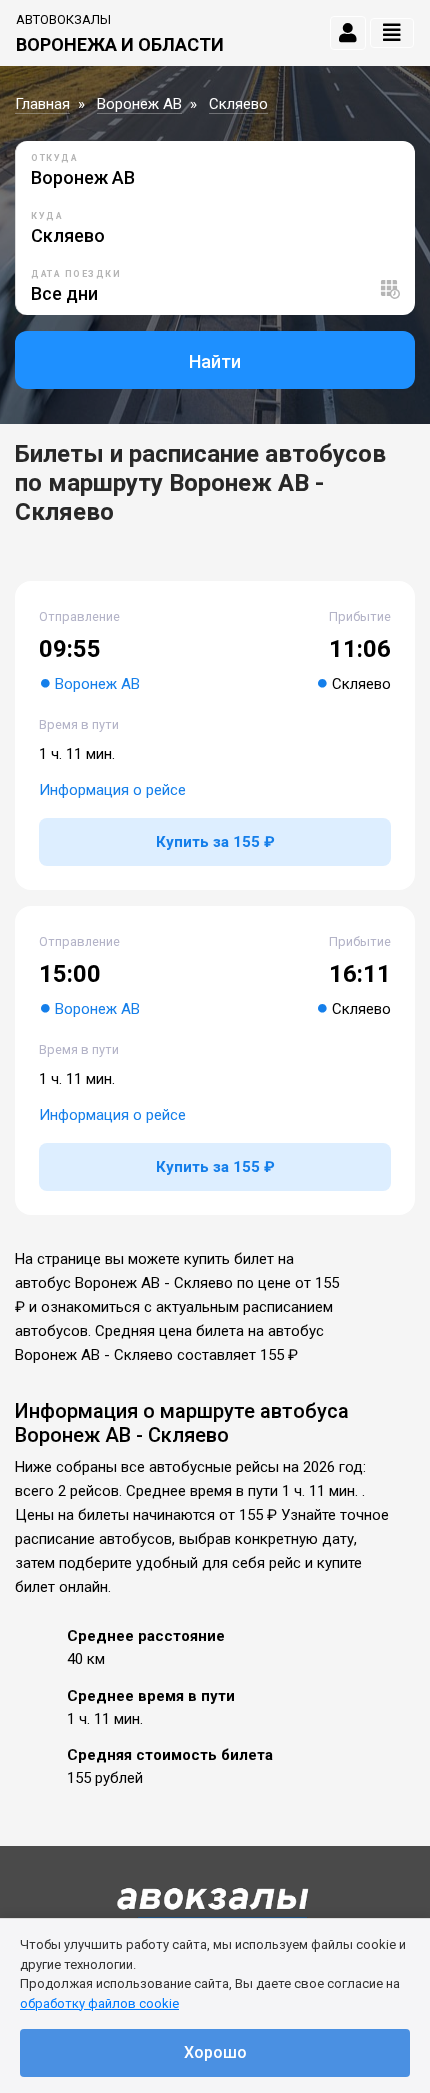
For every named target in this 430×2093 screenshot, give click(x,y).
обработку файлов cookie (99, 2003)
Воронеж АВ (139, 104)
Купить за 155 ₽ (215, 842)
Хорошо (215, 2052)
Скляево (238, 104)
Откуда (54, 158)
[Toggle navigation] (392, 33)
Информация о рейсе (112, 790)
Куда (47, 216)
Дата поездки (76, 274)
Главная (42, 104)
